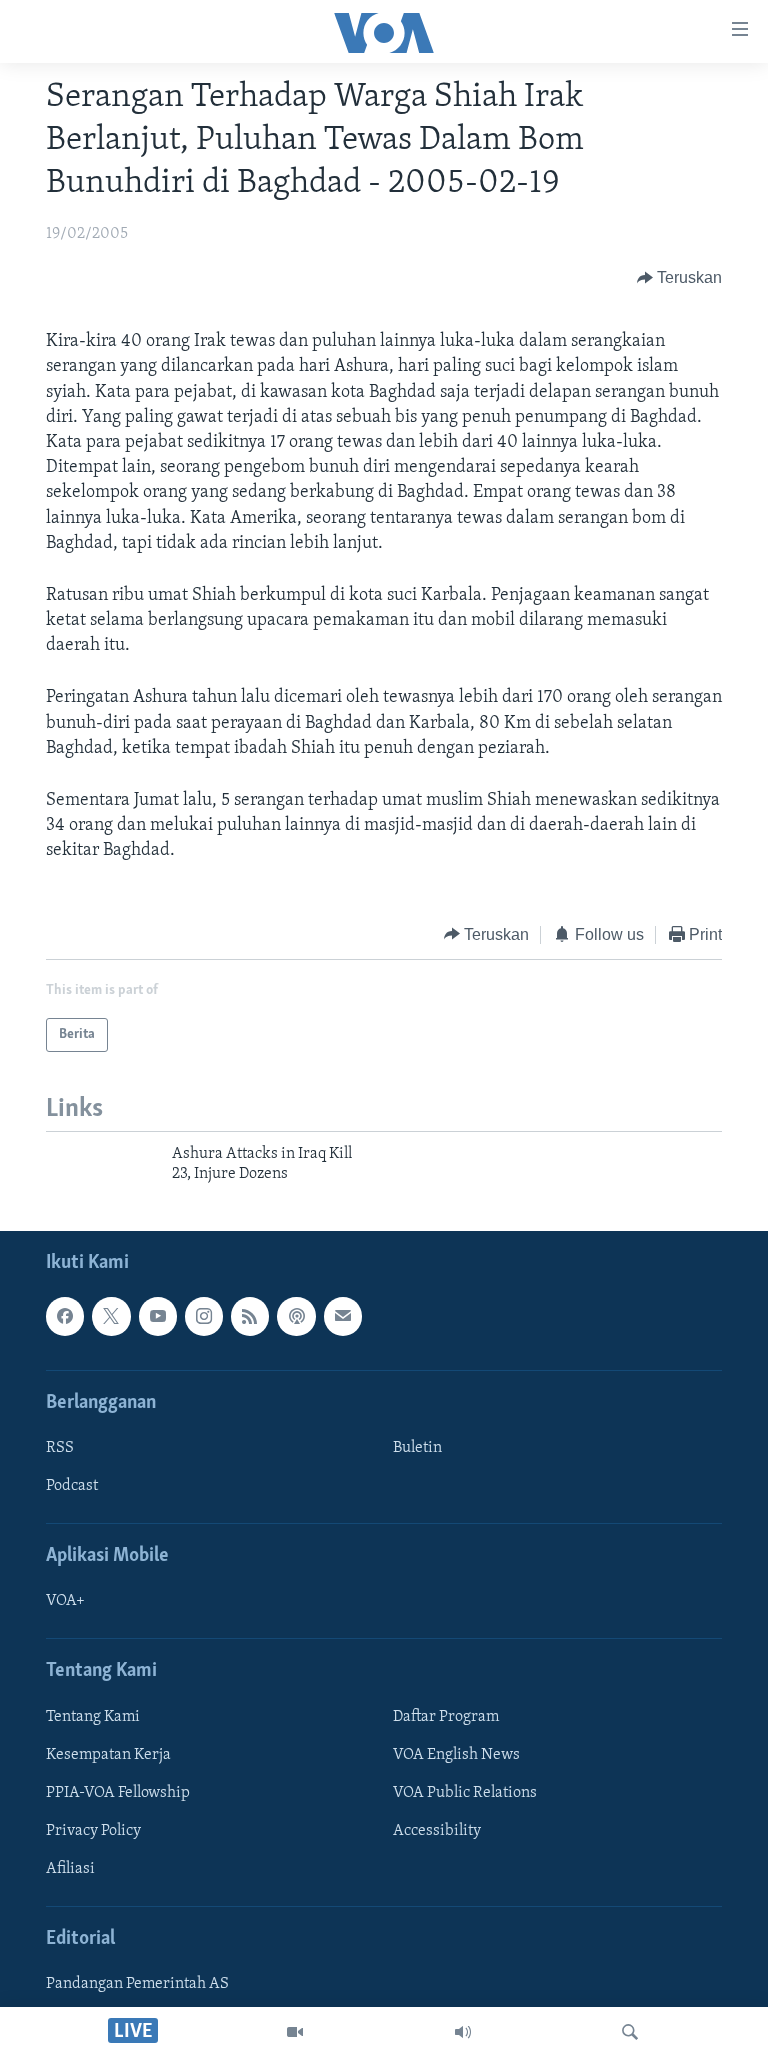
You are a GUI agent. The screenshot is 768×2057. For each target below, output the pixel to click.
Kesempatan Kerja (108, 1755)
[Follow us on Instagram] (204, 1316)
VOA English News (456, 1755)
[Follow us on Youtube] (158, 1316)
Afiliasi (70, 1869)
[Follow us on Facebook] (65, 1316)
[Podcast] (296, 1316)
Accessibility (437, 1831)
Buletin (417, 1448)
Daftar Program (446, 1717)
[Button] (680, 278)
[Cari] (630, 2032)
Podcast (72, 1486)
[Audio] (463, 2032)
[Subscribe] (343, 1316)
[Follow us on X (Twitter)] (111, 1316)
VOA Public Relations (465, 1793)
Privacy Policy (93, 1831)
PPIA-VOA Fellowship (118, 1793)
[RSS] (250, 1316)
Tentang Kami (93, 1717)
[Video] (295, 2032)
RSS (60, 1448)
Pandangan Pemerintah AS (137, 1984)
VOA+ (65, 1601)
